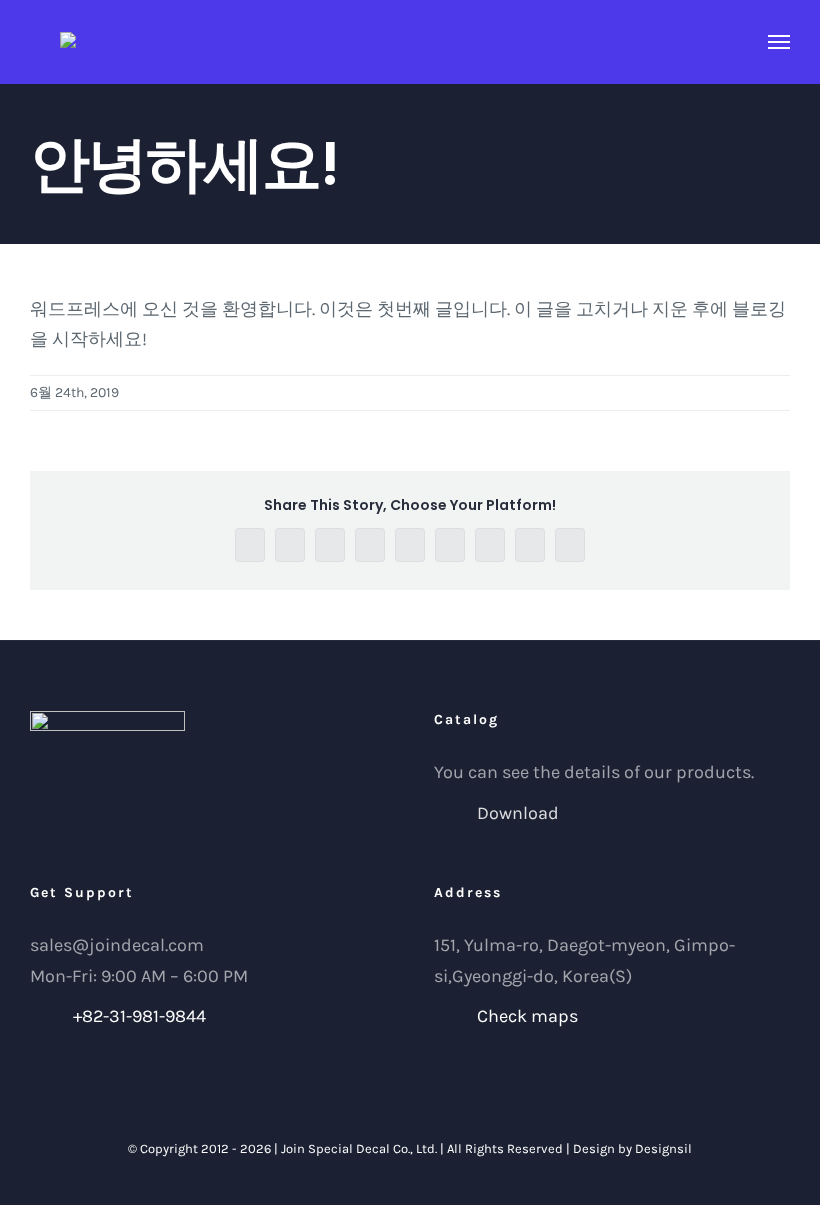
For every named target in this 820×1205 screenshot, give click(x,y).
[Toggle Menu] (779, 42)
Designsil (663, 1148)
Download (518, 813)
